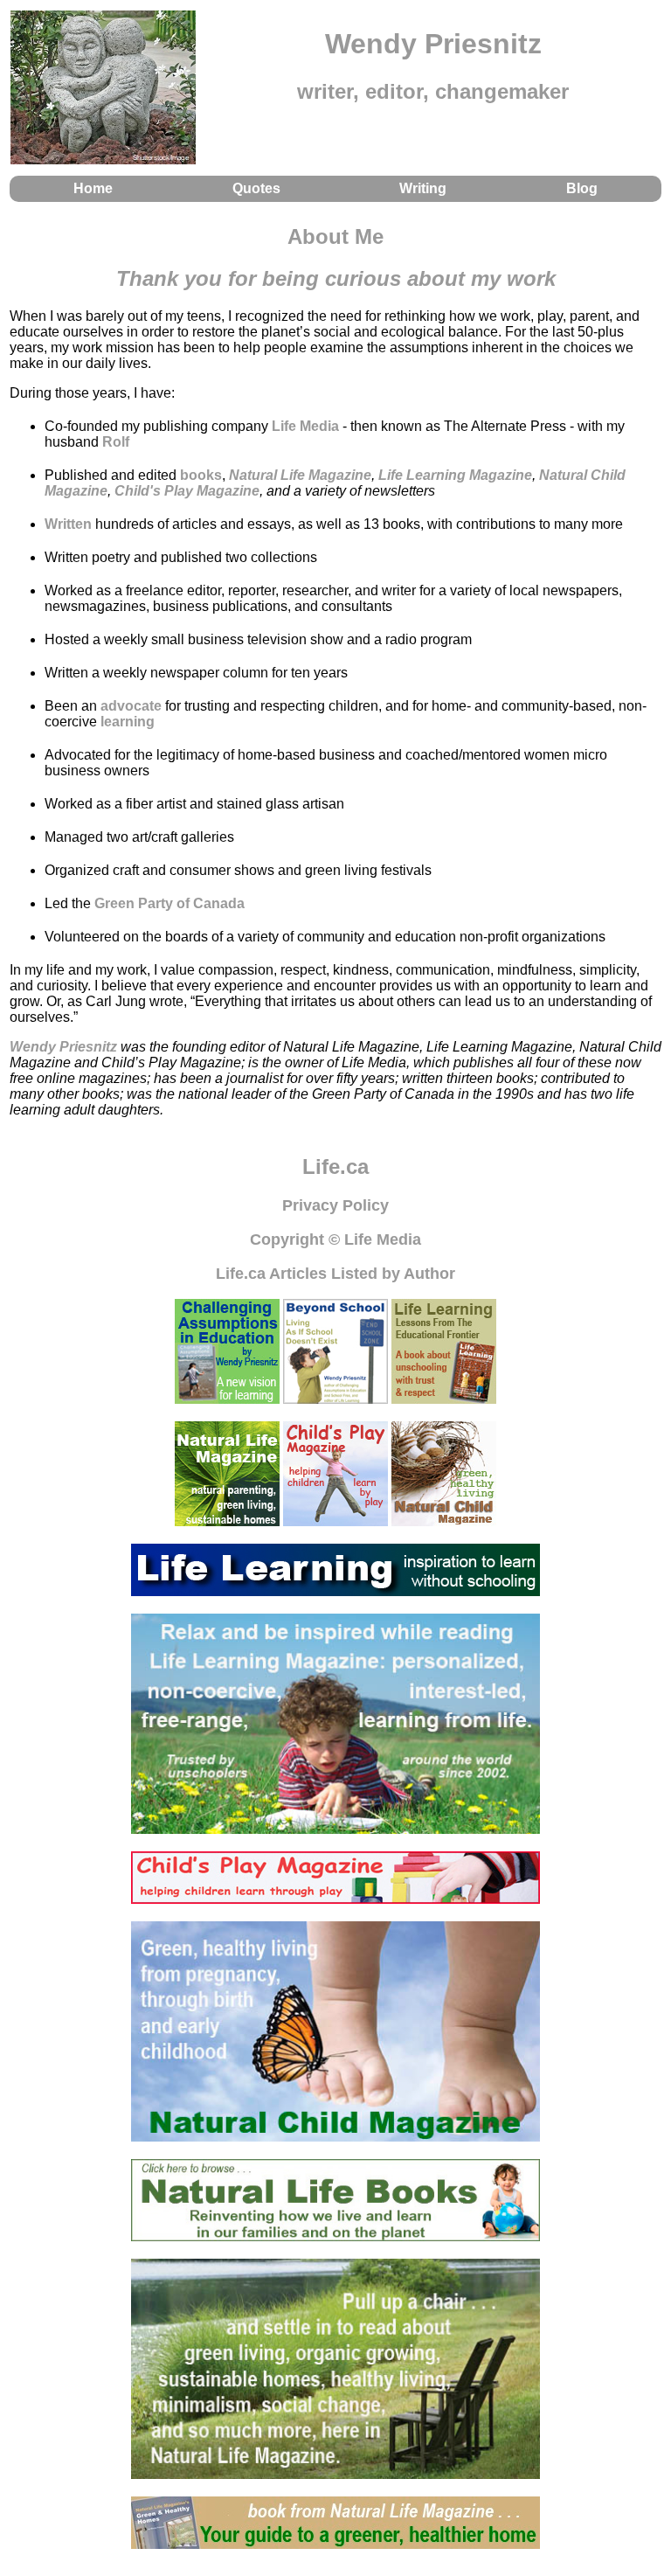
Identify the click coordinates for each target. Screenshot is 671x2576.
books (201, 475)
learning (128, 722)
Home (93, 188)
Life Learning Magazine (455, 475)
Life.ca (335, 1166)
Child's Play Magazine (187, 491)
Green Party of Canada (169, 903)
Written (68, 524)
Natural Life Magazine (300, 475)
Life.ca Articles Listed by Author (335, 1274)
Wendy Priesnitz (63, 1047)
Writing (423, 188)
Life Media (305, 426)
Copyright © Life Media (335, 1239)
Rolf (116, 442)
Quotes (256, 188)
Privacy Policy (335, 1205)
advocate (131, 706)
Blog (582, 188)
